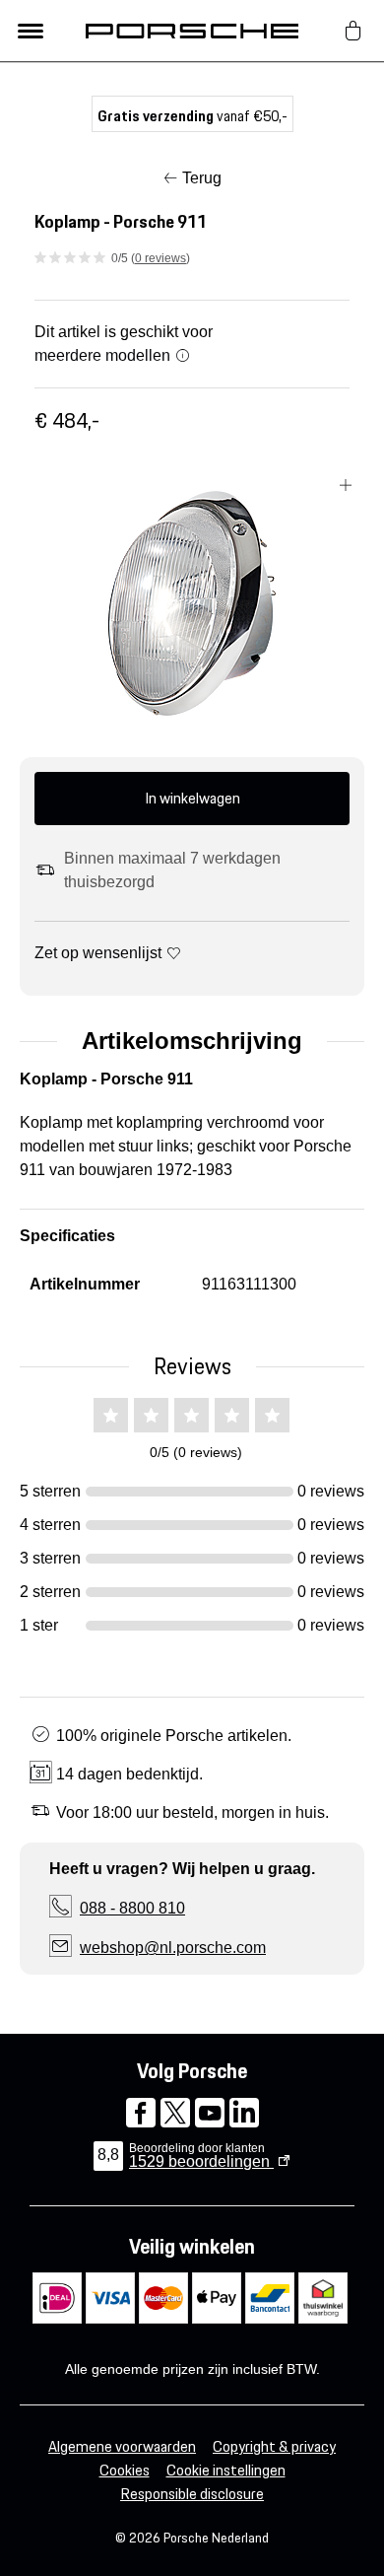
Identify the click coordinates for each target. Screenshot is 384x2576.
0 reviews (160, 258)
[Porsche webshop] (192, 31)
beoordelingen (201, 2161)
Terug (202, 178)
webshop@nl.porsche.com (173, 1948)
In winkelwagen (192, 798)
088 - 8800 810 (132, 1908)
